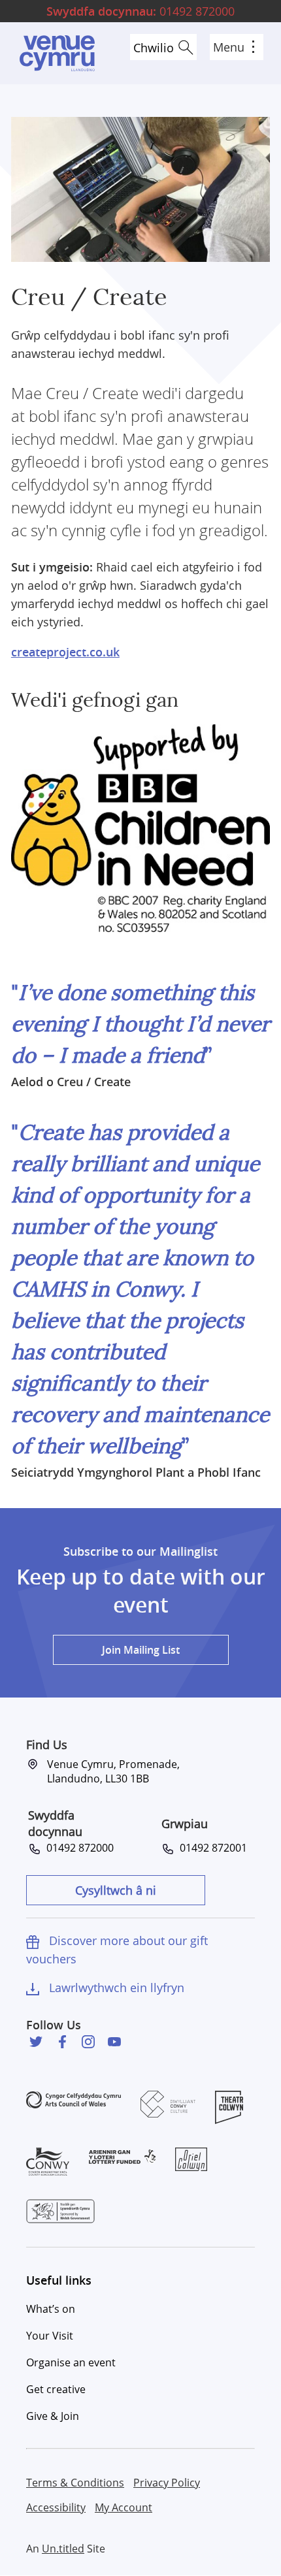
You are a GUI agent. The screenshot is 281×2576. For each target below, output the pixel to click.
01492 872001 (211, 1848)
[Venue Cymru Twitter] (36, 2042)
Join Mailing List (141, 1650)
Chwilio (154, 48)
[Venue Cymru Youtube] (114, 2042)
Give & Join (53, 2416)
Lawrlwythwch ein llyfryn (117, 1988)
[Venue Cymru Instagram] (88, 2042)
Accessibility (56, 2507)
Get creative (56, 2389)
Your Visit (50, 2336)
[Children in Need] (140, 827)
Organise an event (71, 2362)
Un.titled (63, 2549)
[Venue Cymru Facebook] (62, 2042)
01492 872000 (140, 11)
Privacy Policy (167, 2483)
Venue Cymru (57, 53)
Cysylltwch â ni (116, 1890)
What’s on (51, 2309)
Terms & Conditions (75, 2483)
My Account (124, 2507)
